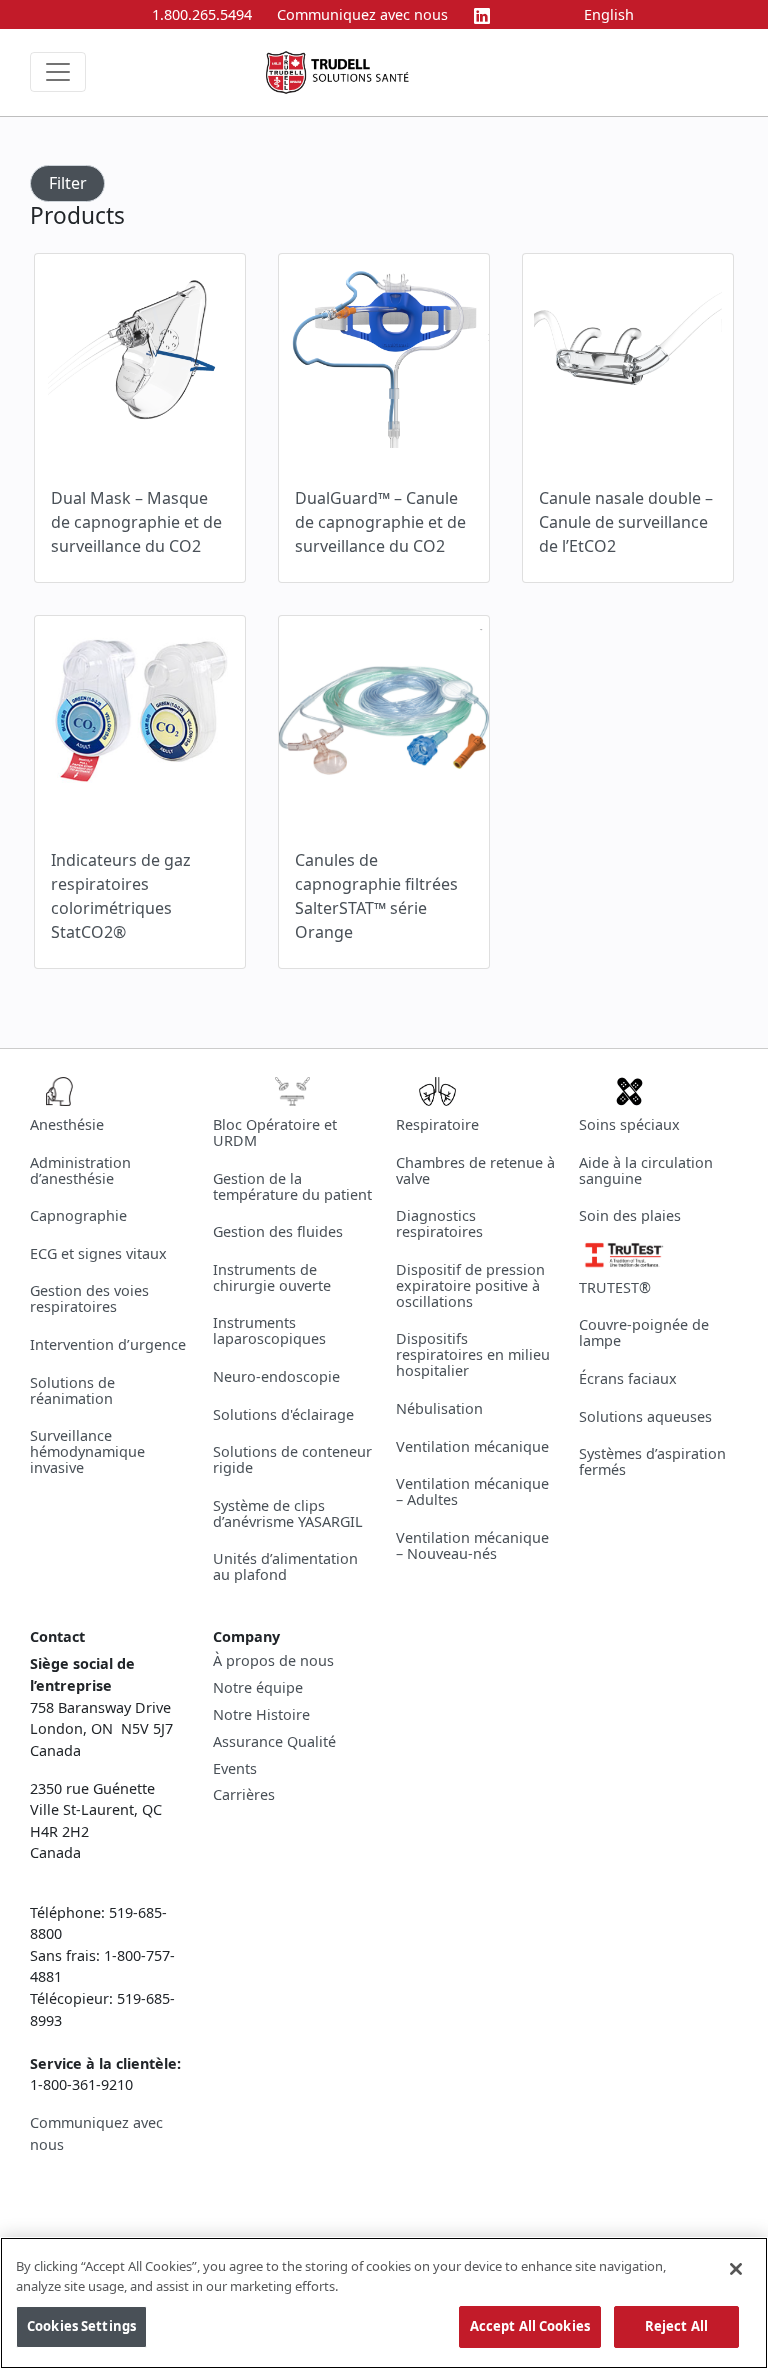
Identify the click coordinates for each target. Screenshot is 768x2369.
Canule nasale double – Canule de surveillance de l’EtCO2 (626, 522)
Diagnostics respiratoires (439, 1223)
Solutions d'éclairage (283, 1414)
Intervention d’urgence (108, 1344)
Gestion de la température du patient (292, 1186)
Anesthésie (67, 1124)
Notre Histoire (261, 1715)
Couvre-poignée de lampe (644, 1332)
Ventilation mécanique (472, 1446)
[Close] (736, 2269)
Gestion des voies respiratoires (89, 1298)
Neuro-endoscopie (276, 1376)
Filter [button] (68, 183)
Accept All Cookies (530, 2326)
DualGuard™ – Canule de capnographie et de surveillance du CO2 (380, 522)
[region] (384, 2303)
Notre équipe (258, 1688)
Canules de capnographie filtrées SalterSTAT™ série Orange (376, 896)
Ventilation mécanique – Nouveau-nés (472, 1545)
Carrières (244, 1795)
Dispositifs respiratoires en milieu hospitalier (473, 1354)
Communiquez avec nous (362, 14)
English (609, 14)
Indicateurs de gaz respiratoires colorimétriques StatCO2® (121, 896)
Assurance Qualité (274, 1742)
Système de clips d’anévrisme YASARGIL (288, 1513)
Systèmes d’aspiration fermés (652, 1461)
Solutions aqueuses (645, 1416)
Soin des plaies (630, 1215)
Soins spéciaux (629, 1124)
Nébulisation (439, 1408)
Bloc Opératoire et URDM (275, 1132)
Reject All (676, 2326)
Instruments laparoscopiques (269, 1330)
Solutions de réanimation (72, 1390)
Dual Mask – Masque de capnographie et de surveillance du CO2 (136, 522)
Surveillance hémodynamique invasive (87, 1451)
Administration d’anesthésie (80, 1170)
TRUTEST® (615, 1287)
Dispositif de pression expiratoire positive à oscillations (470, 1285)
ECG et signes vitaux (98, 1253)
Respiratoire (437, 1124)
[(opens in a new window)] (482, 14)
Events (235, 1769)
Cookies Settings (81, 2326)
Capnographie (78, 1215)
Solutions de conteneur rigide (292, 1459)
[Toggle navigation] (58, 72)
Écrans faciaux (628, 1378)
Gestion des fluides (278, 1231)
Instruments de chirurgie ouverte (272, 1277)
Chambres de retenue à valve (475, 1170)
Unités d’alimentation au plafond (285, 1566)
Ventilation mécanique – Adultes (472, 1491)
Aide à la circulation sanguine (646, 1170)
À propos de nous (273, 1661)
